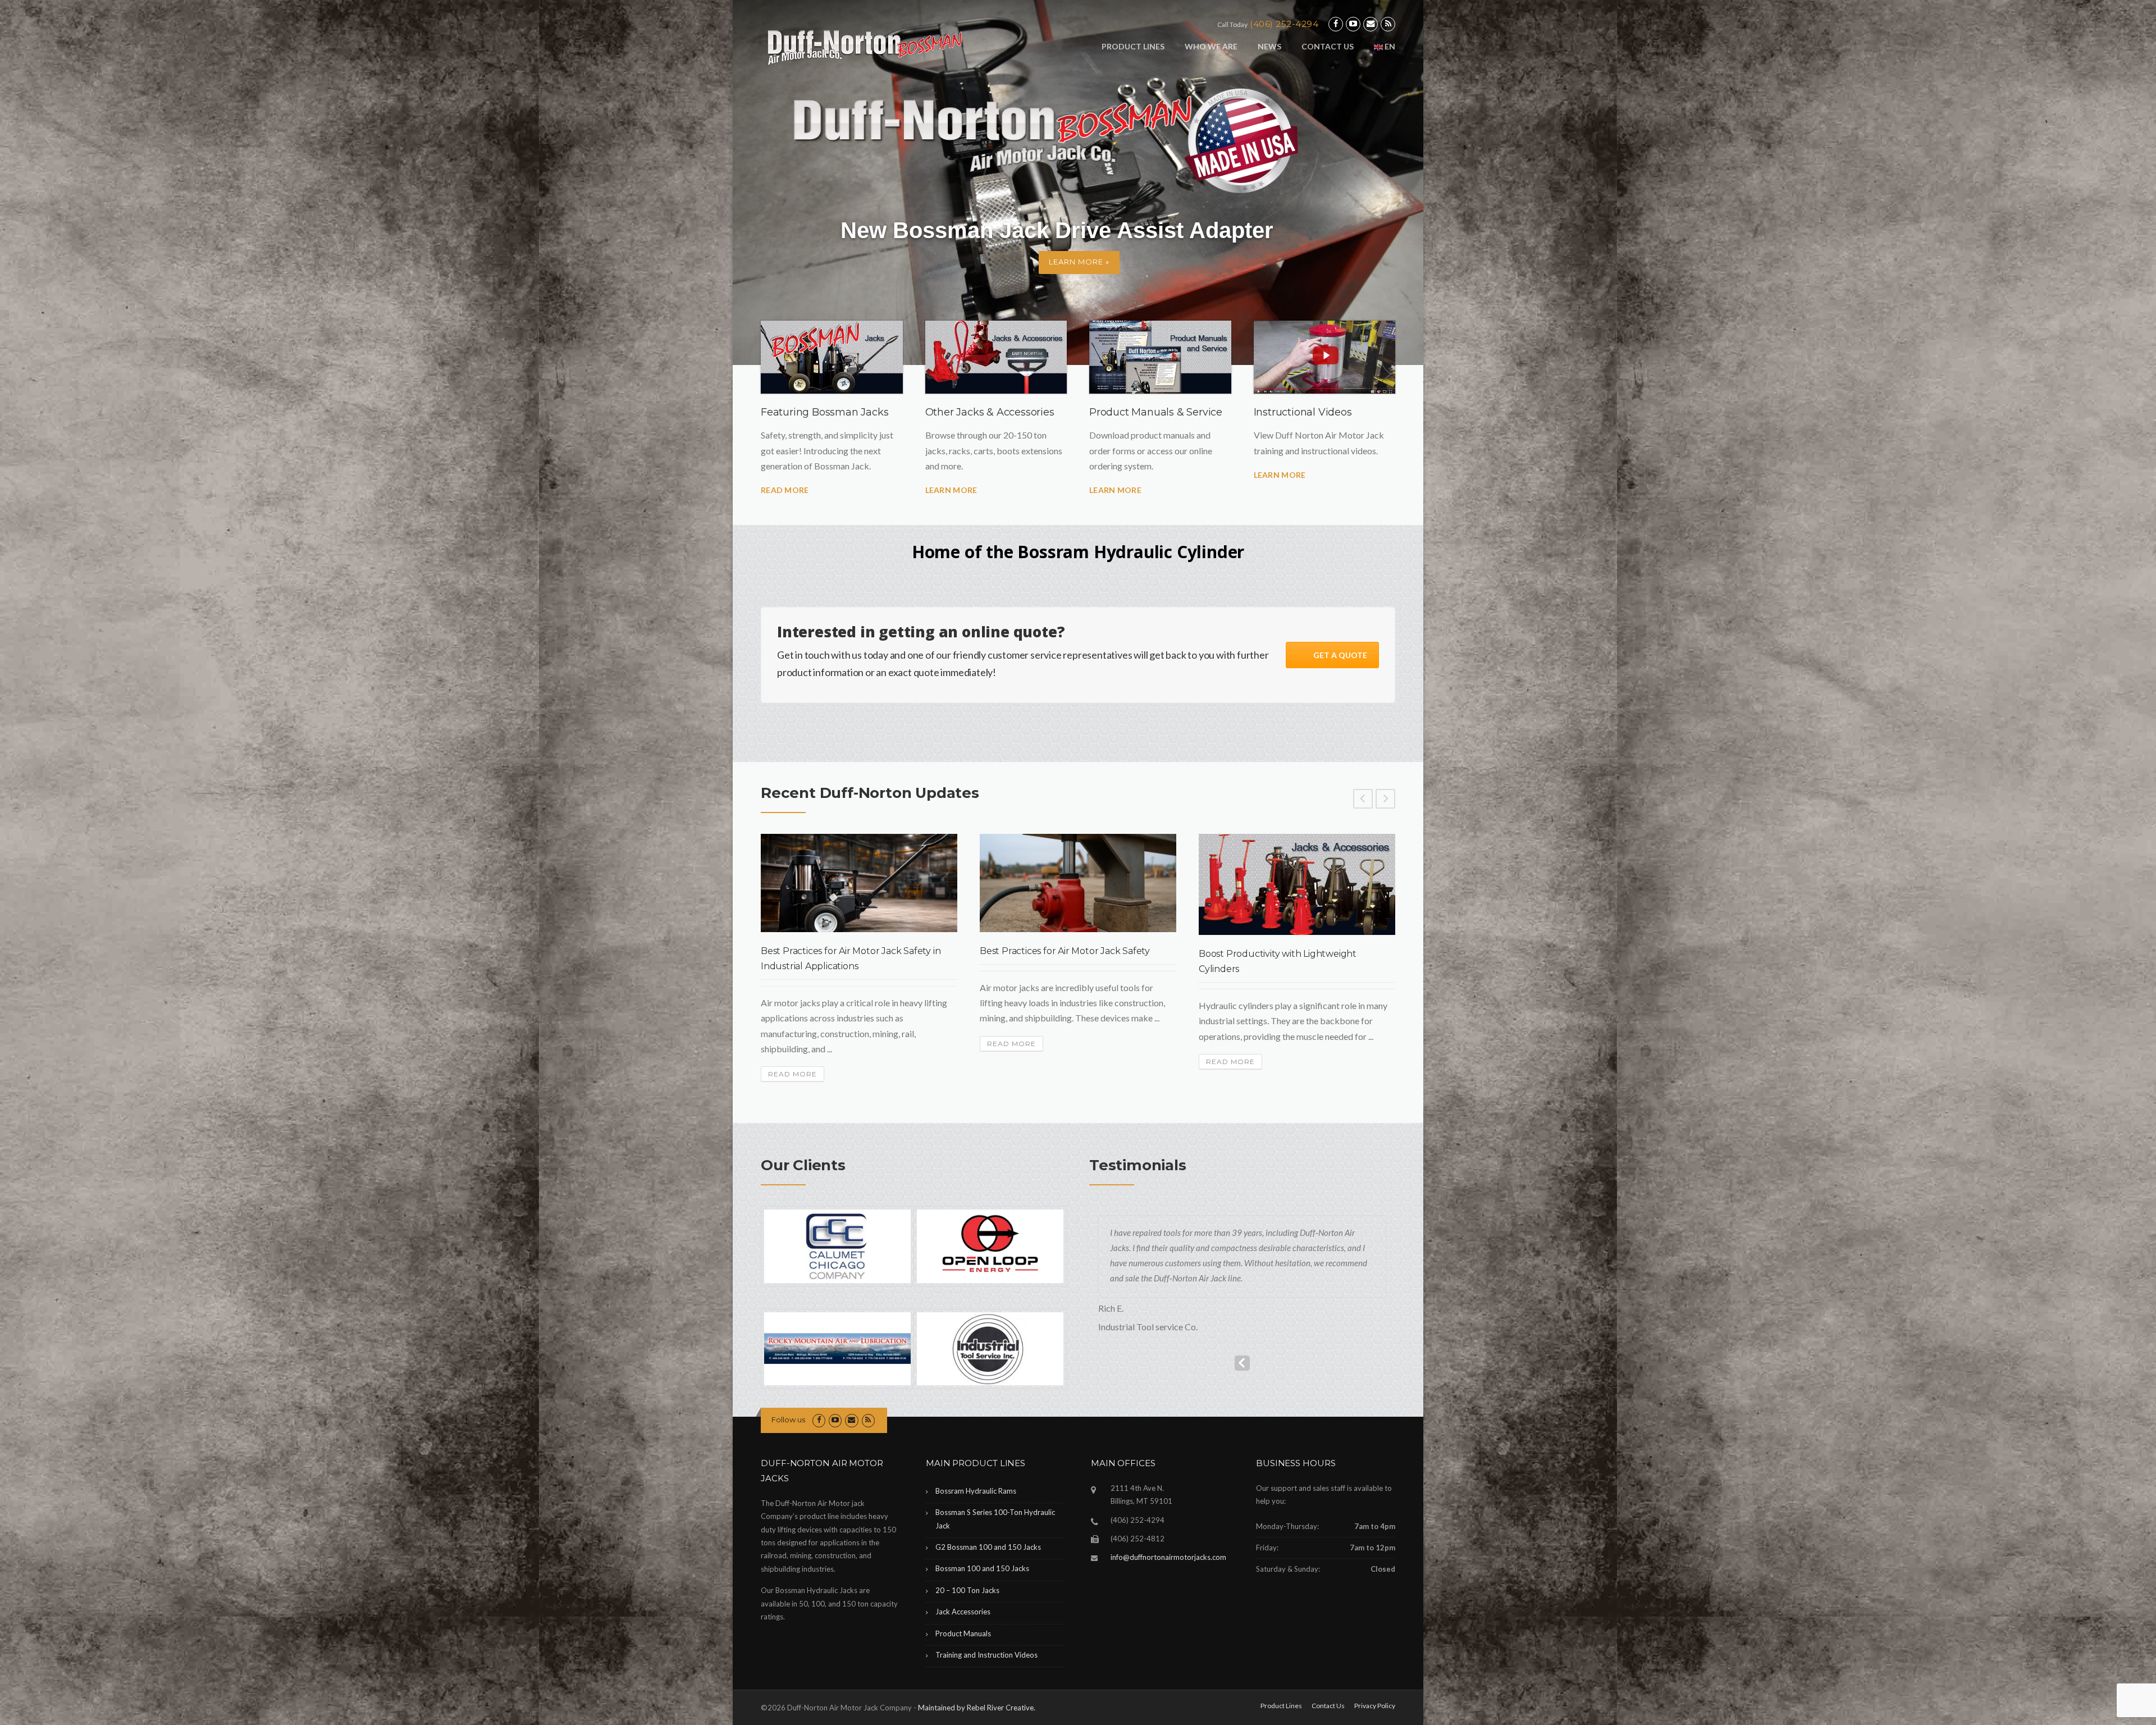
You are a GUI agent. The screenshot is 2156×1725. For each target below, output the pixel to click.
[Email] (1371, 24)
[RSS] (1388, 24)
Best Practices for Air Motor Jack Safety (1065, 951)
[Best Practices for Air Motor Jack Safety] (1078, 883)
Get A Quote (1340, 655)
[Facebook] (1336, 24)
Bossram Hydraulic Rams (976, 1491)
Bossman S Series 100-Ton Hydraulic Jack (995, 1519)
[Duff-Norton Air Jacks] (873, 46)
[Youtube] (1353, 24)
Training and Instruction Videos (986, 1655)
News (1269, 46)
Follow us (788, 1420)
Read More (785, 490)
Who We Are (1211, 46)
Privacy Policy (1375, 1706)
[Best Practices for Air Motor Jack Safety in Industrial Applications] (859, 883)
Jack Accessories (963, 1612)
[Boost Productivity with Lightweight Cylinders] (1297, 884)
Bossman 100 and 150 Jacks (982, 1568)
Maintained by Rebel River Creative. (977, 1708)
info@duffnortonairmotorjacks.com (1168, 1557)
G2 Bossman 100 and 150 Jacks (988, 1547)
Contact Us (1328, 46)
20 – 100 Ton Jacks (967, 1590)
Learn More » (1079, 262)
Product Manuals (963, 1633)
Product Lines (1133, 46)
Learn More (951, 490)
